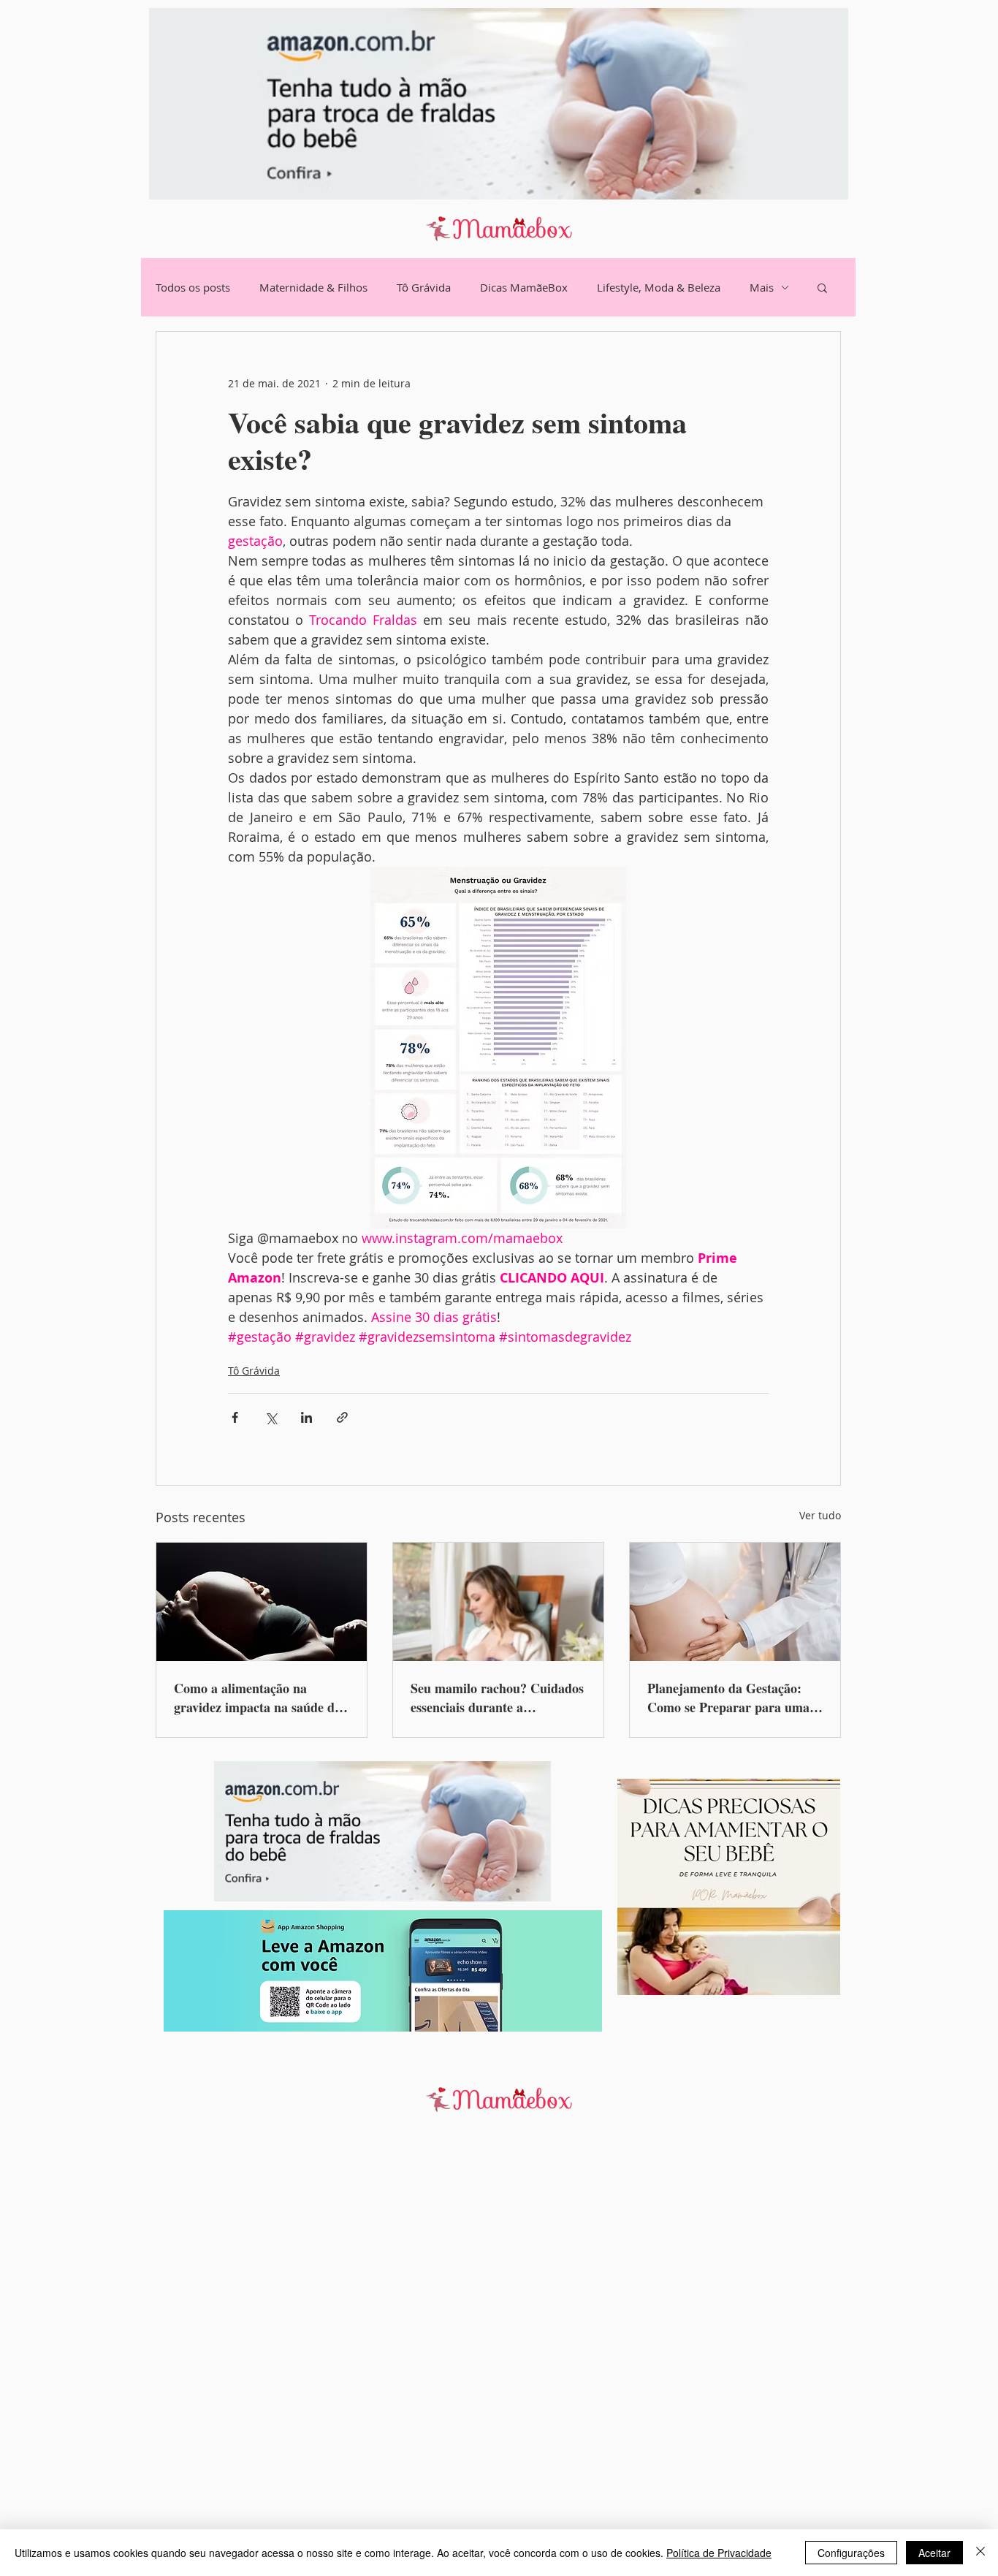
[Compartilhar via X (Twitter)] (271, 1417)
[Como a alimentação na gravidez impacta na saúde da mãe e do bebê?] (262, 1602)
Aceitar (934, 2553)
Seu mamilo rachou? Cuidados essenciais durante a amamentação (497, 1698)
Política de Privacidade (719, 2553)
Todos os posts (193, 287)
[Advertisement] (438, 2355)
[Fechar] (980, 2553)
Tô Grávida (424, 287)
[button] (822, 287)
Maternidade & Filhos (313, 287)
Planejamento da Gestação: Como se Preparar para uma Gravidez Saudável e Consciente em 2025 (728, 1698)
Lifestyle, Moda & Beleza (659, 287)
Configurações (851, 2553)
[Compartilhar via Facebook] (235, 1417)
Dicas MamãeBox (524, 287)
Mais (762, 287)
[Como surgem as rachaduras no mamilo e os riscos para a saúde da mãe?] (498, 1602)
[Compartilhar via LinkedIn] (306, 1417)
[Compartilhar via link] (342, 1417)
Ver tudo (820, 1515)
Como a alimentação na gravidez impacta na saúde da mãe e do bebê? (258, 1698)
